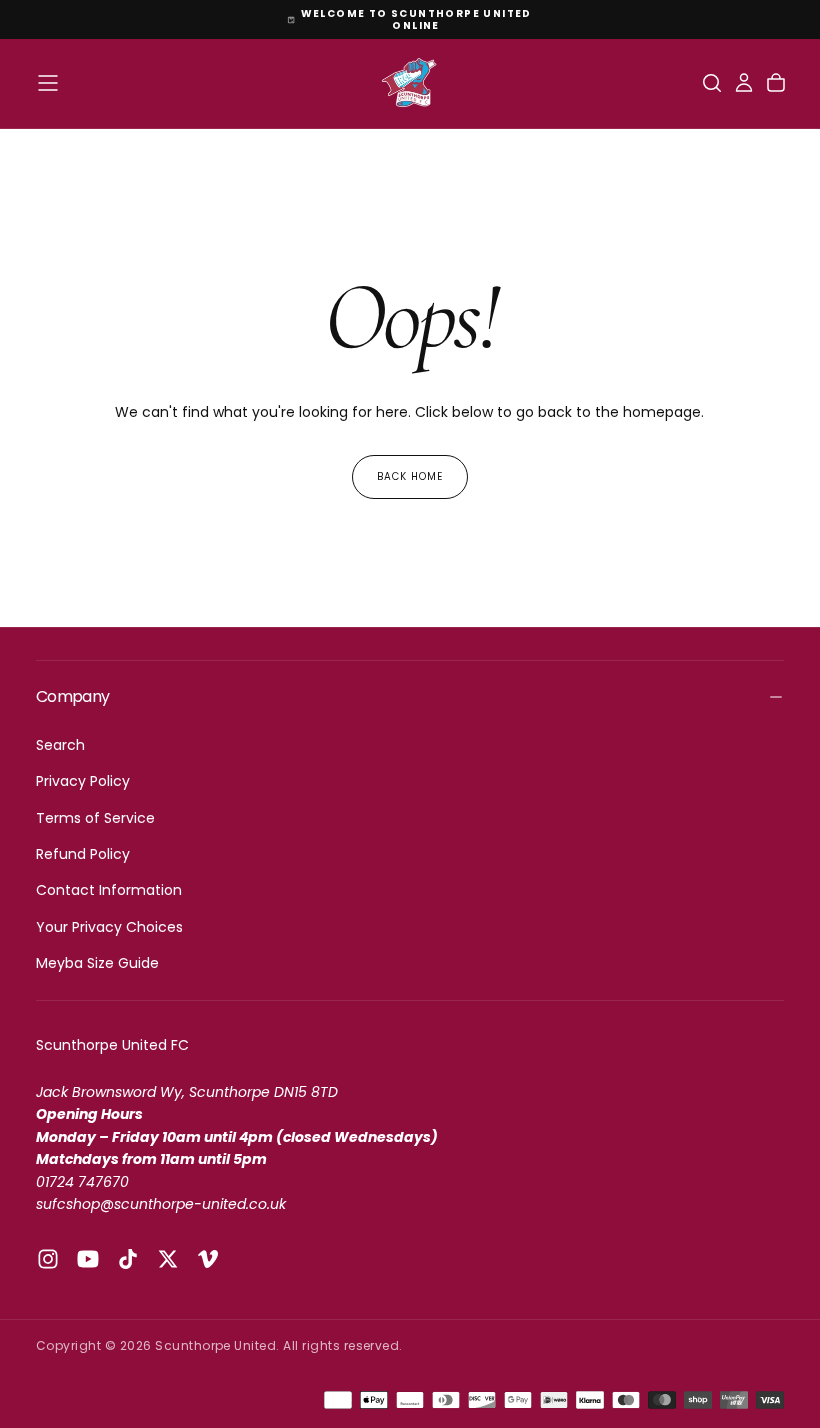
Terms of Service (95, 818)
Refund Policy (83, 854)
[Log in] (744, 83)
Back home (410, 476)
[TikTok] (128, 1259)
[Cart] (776, 83)
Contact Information (109, 890)
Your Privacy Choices (109, 927)
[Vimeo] (208, 1259)
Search (60, 745)
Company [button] (73, 696)
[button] (48, 83)
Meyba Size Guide (97, 963)
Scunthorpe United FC (112, 1045)
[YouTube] (88, 1259)
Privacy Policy (83, 781)
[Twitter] (168, 1259)
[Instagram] (48, 1259)
